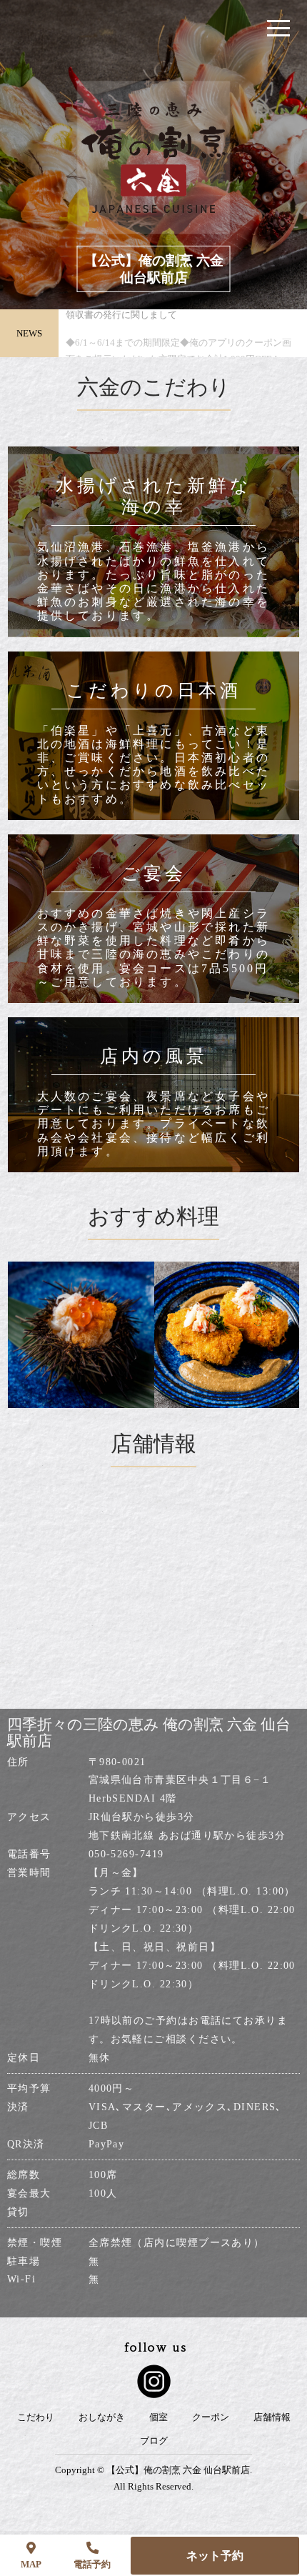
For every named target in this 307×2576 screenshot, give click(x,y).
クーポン (211, 2417)
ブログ (154, 2441)
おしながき (102, 2417)
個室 (158, 2417)
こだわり (36, 2417)
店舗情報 (272, 2417)
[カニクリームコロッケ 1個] (191, 1335)
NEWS (29, 333)
